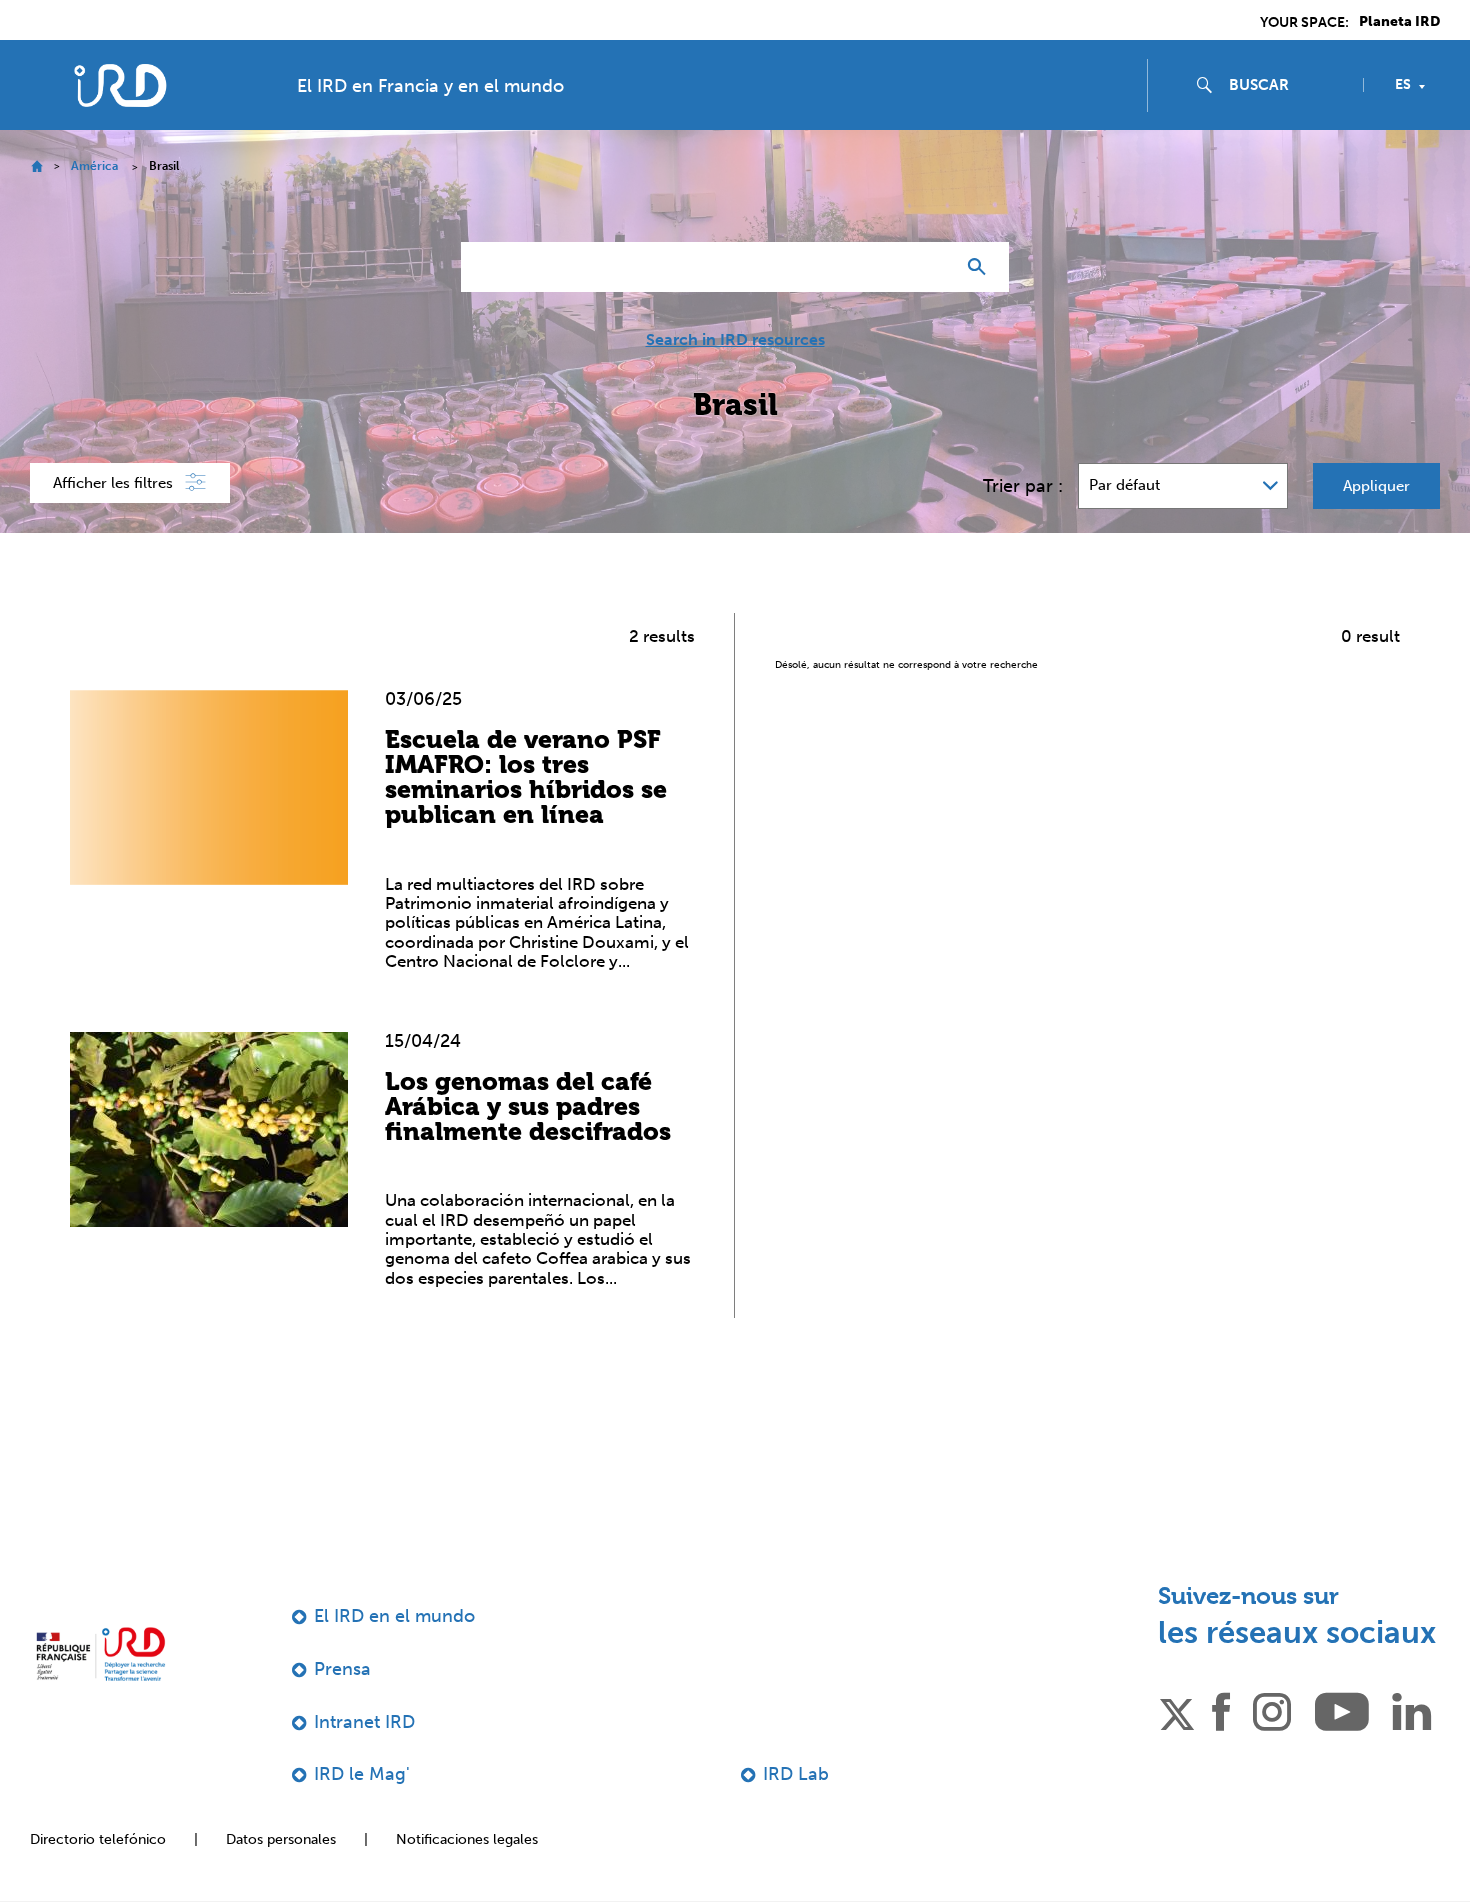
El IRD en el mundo (394, 1616)
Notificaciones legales (467, 1839)
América (94, 166)
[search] (1288, 85)
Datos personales (281, 1839)
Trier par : (1023, 486)
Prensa (342, 1669)
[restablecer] (931, 267)
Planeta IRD (1399, 22)
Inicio (36, 166)
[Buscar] (981, 267)
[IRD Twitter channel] (1177, 1710)
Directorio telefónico (98, 1839)
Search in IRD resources (735, 340)
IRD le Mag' (362, 1774)
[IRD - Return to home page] (119, 85)
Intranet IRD (364, 1722)
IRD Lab (796, 1774)
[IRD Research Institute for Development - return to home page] (100, 1653)
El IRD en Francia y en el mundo (430, 86)
